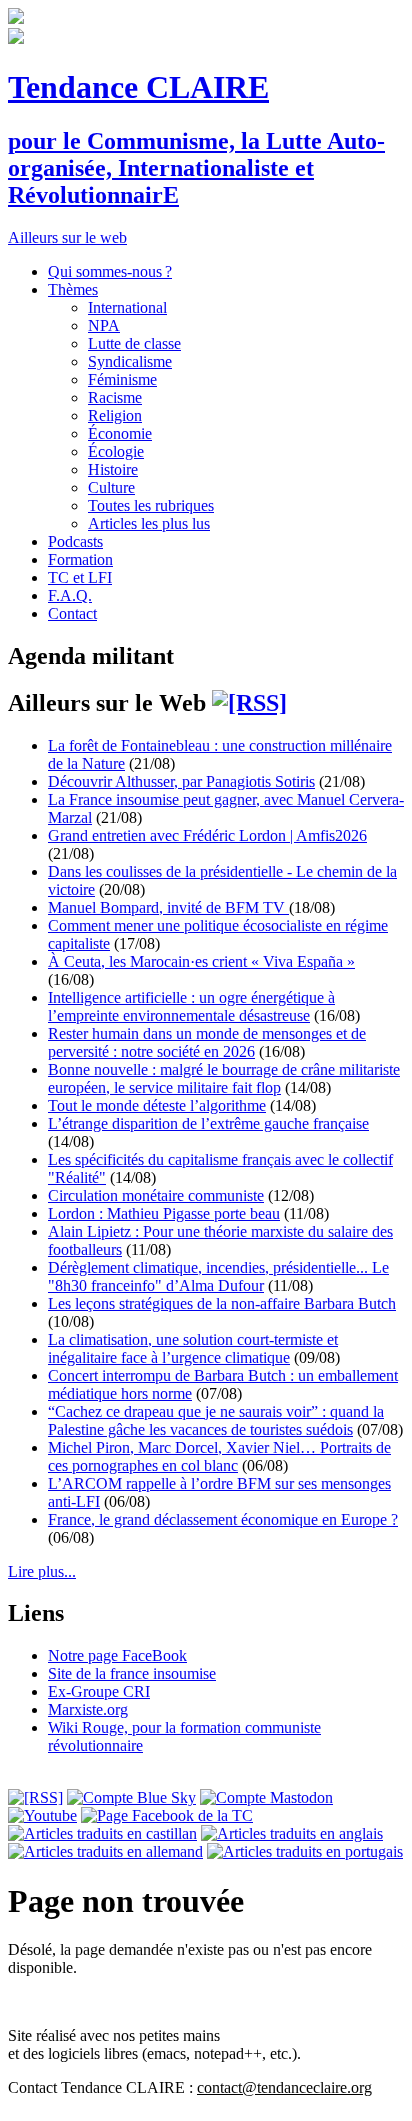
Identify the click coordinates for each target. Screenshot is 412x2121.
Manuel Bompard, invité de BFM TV (168, 907)
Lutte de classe (134, 343)
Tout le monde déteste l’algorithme (157, 1105)
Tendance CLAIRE (138, 87)
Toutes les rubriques (151, 505)
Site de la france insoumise (132, 1673)
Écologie (116, 451)
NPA (104, 325)
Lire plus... (42, 1571)
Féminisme (122, 379)
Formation (80, 559)
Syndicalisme (130, 361)
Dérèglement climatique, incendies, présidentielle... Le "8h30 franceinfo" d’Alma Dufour (218, 1276)
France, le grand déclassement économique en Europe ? (223, 1519)
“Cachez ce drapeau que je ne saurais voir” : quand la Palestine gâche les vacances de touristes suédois (216, 1420)
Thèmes (73, 289)
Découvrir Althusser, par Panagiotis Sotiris (181, 781)
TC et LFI (80, 577)
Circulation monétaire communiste (156, 1195)
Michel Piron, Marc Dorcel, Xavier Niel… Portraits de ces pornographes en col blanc (219, 1456)
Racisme (115, 397)
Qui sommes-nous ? (110, 271)
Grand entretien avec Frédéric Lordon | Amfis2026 (207, 835)
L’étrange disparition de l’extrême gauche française (208, 1123)
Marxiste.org (88, 1709)
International (127, 307)
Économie (120, 433)
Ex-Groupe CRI (99, 1691)
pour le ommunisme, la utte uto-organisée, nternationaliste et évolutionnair (196, 168)
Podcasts (75, 541)
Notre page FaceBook (117, 1655)
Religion (115, 415)
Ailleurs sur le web (67, 237)
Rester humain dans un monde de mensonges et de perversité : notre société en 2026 (207, 1042)
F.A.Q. (70, 595)
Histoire (113, 469)
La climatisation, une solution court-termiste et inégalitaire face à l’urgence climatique (193, 1348)
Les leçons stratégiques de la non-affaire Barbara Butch (222, 1303)
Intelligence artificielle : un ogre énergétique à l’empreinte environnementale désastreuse (191, 1006)
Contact (72, 613)
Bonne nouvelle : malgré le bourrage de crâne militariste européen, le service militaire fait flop (224, 1078)
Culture (111, 487)
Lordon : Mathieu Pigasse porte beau (164, 1213)
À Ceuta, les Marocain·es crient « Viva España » (201, 961)
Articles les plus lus (149, 523)
